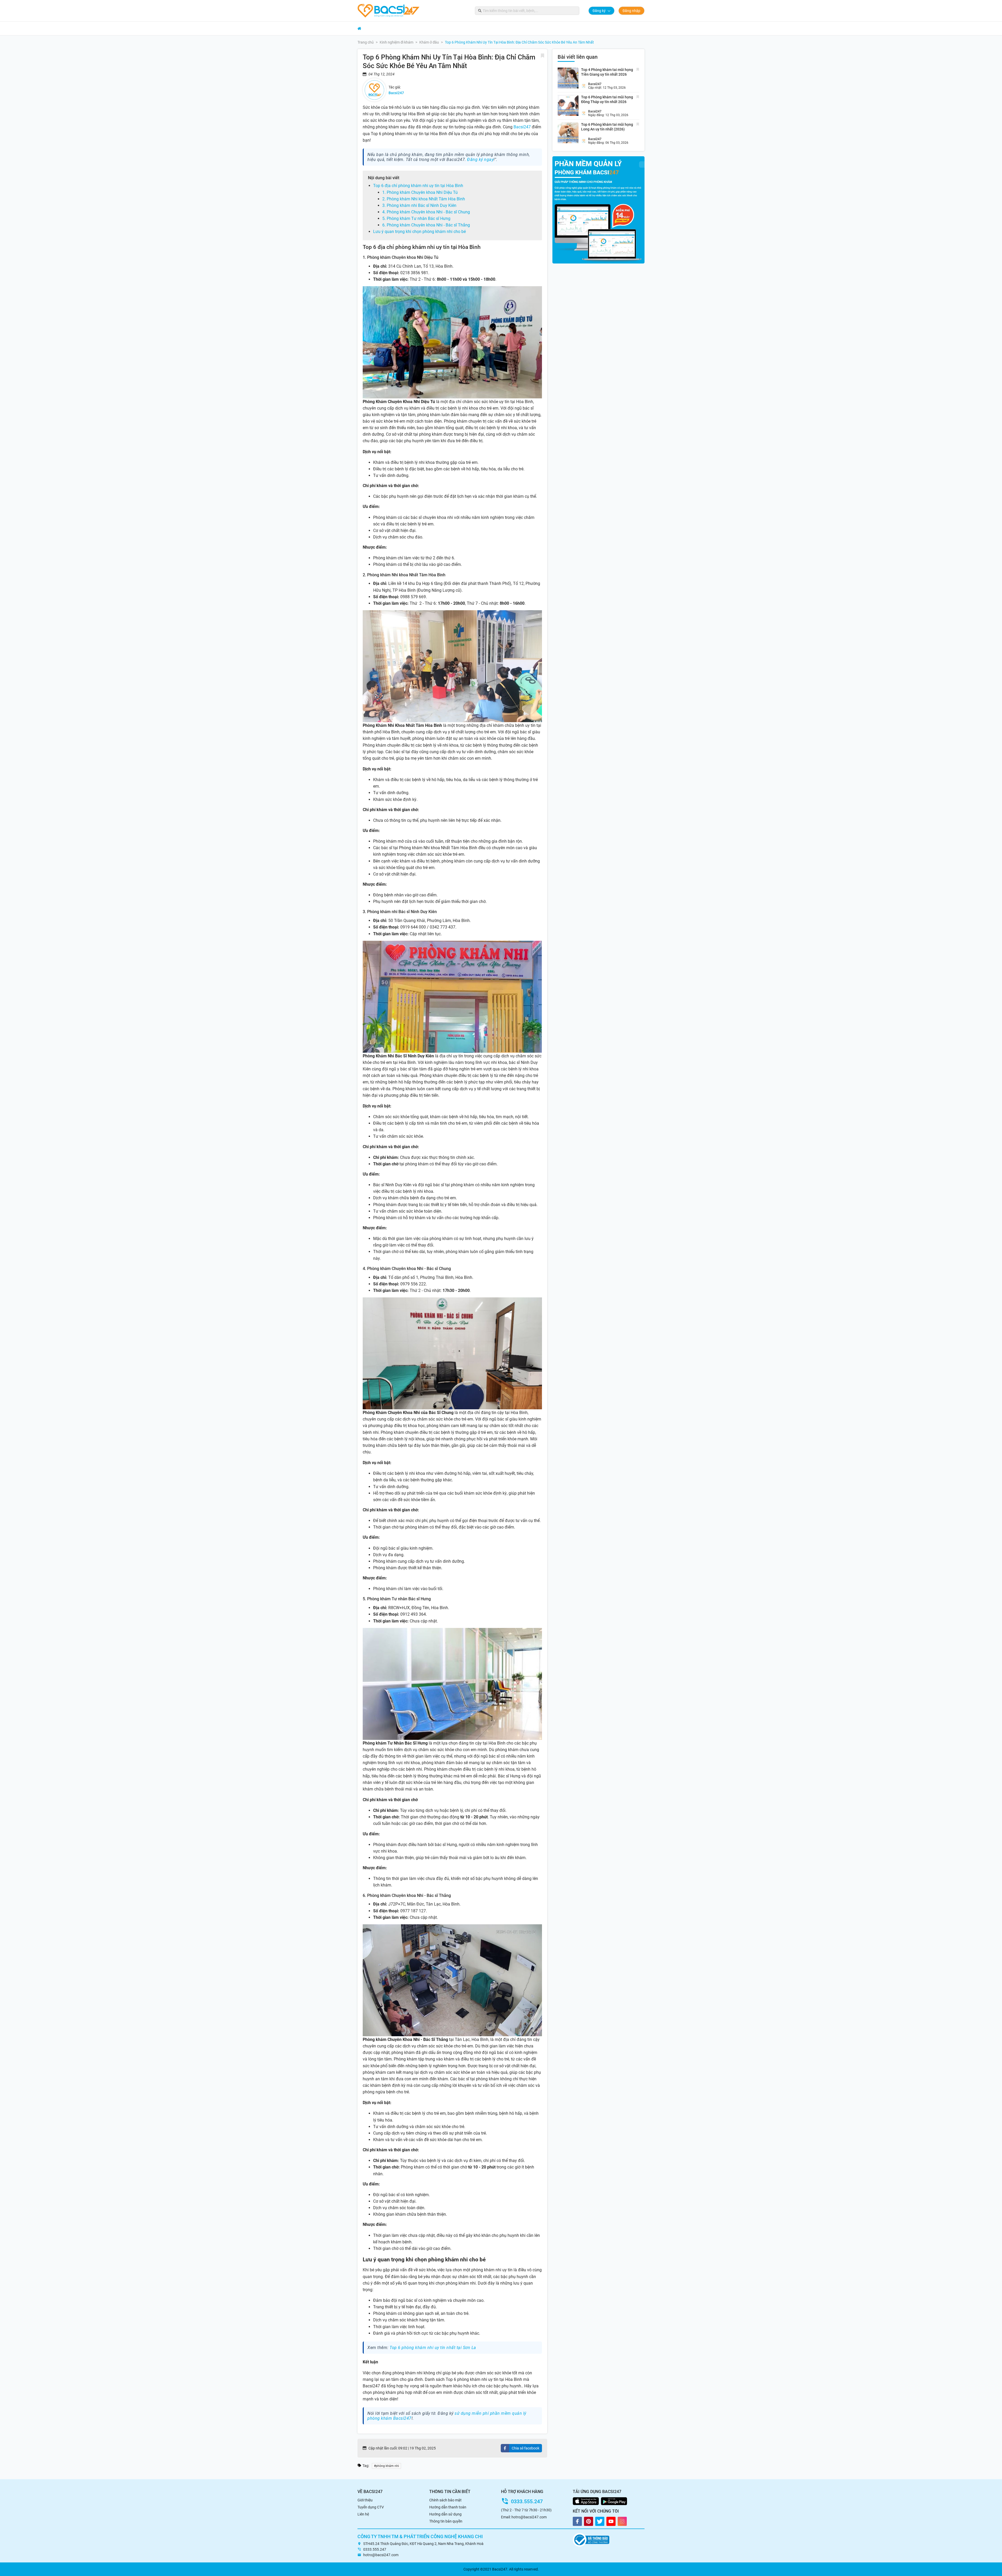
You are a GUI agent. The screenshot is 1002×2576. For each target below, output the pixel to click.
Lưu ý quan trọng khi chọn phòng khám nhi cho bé (419, 232)
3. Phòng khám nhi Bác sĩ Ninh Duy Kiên (419, 205)
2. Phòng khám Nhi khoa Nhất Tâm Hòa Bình (424, 199)
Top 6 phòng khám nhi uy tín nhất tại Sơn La (433, 2348)
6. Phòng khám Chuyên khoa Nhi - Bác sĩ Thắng (426, 225)
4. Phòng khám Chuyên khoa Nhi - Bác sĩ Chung (426, 212)
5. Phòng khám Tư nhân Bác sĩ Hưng (416, 218)
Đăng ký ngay (480, 160)
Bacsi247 (522, 127)
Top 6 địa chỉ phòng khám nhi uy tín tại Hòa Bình (418, 186)
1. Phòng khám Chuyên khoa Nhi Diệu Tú (420, 192)
